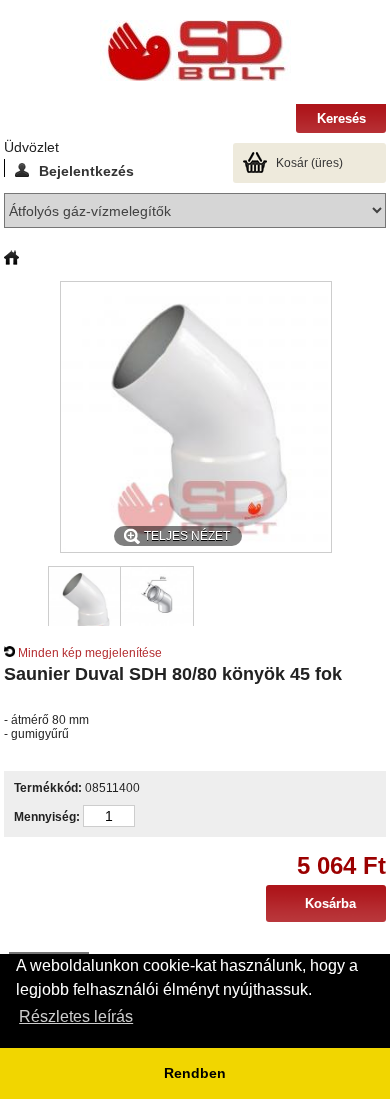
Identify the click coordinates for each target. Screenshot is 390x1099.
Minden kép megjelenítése (90, 653)
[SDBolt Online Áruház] (195, 52)
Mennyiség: (47, 817)
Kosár (309, 163)
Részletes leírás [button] (76, 1016)
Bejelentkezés (86, 170)
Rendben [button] (195, 1073)
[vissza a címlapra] (11, 259)
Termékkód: (48, 788)
